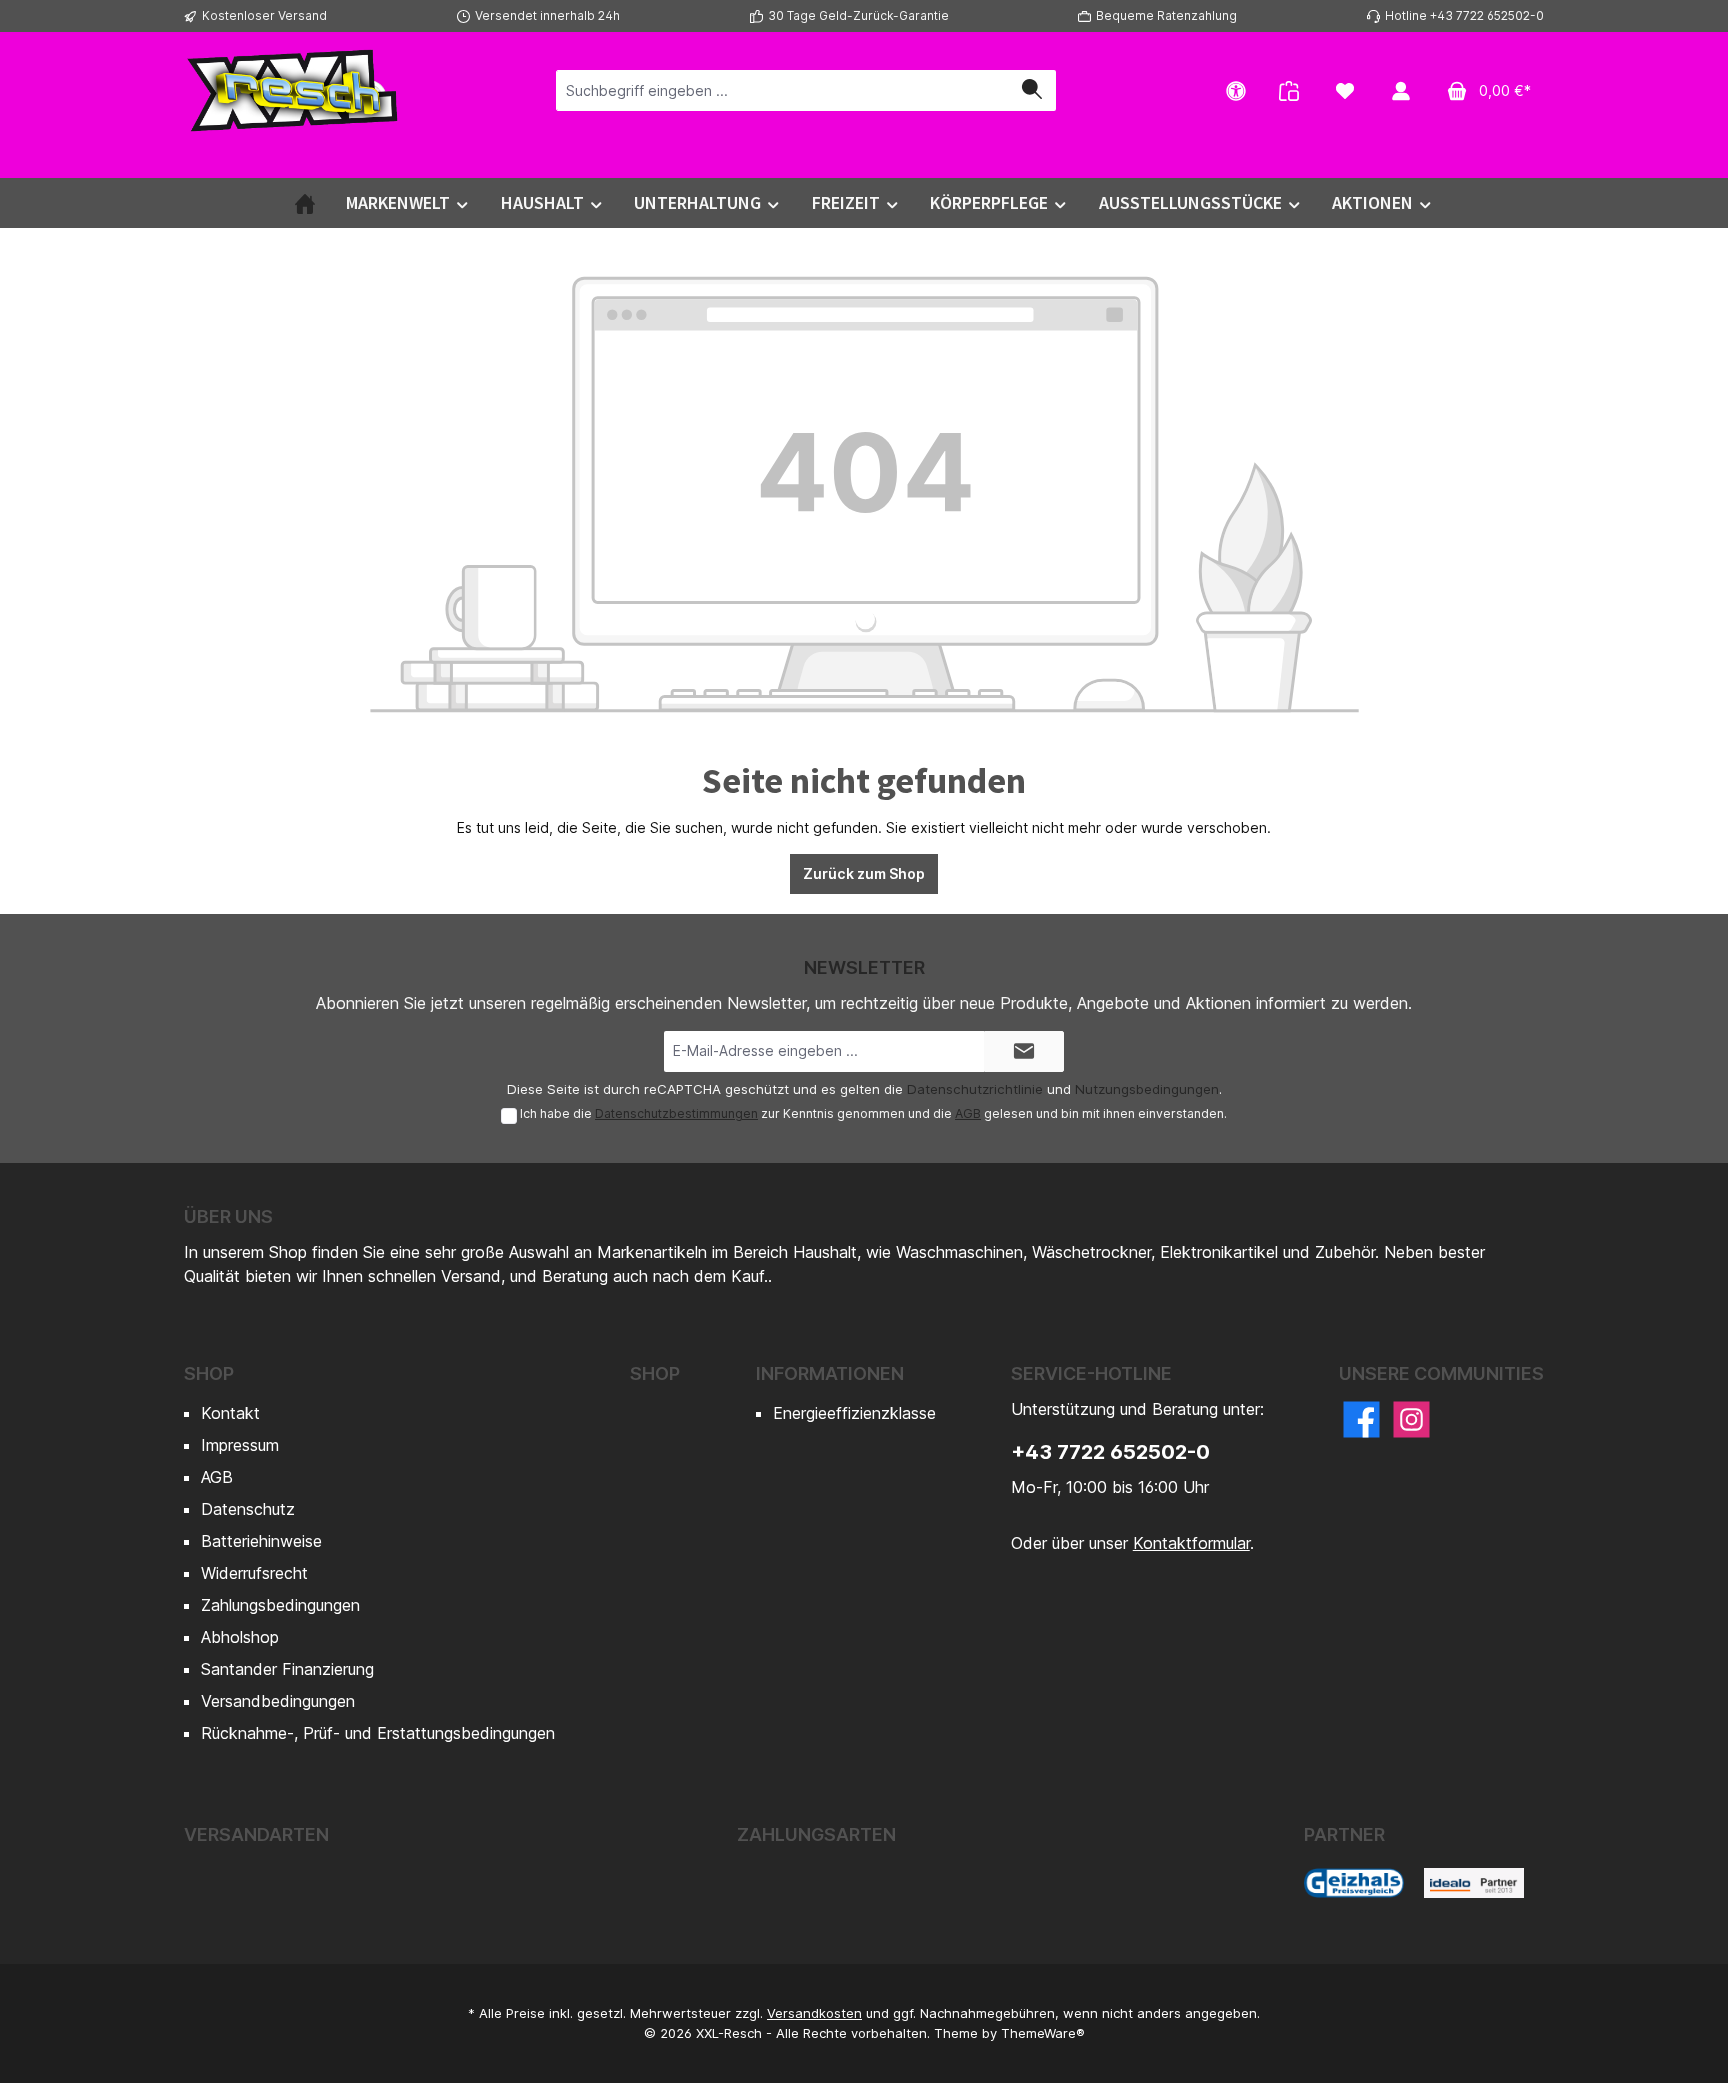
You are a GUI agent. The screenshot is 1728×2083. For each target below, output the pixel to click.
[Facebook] (1361, 1419)
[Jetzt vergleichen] (1289, 90)
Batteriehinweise (261, 1541)
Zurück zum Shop (864, 873)
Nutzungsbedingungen (1147, 1089)
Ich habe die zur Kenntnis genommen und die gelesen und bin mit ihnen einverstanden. (873, 1113)
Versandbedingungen (278, 1701)
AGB (968, 1113)
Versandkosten (814, 2013)
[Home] (305, 203)
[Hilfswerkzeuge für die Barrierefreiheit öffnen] (1236, 90)
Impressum (240, 1445)
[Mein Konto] (1401, 90)
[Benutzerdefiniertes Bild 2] (1474, 1883)
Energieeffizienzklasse (854, 1413)
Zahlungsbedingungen (280, 1605)
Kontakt (230, 1413)
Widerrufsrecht (254, 1573)
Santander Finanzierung (287, 1669)
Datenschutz (248, 1509)
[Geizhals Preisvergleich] (1354, 1883)
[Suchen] (1032, 90)
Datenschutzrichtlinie (975, 1089)
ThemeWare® (1043, 2033)
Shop (209, 1373)
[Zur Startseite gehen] (294, 90)
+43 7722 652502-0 (1110, 1452)
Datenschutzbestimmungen (676, 1113)
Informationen (830, 1373)
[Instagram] (1411, 1419)
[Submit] (1024, 1051)
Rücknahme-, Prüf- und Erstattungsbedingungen (378, 1733)
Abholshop (240, 1637)
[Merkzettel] (1345, 90)
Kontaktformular (1191, 1543)
